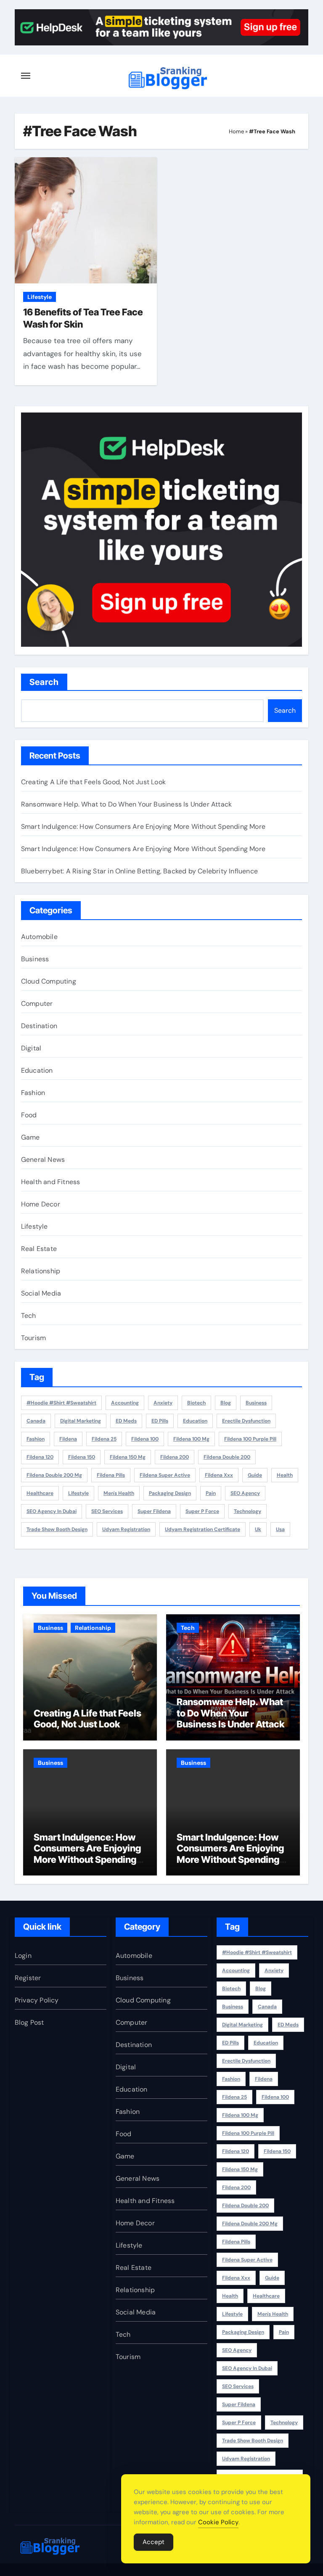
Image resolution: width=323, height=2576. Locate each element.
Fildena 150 (82, 1457)
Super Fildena (154, 1511)
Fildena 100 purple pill (250, 1439)
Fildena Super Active (165, 1475)
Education (37, 1070)
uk (258, 1529)
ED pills (160, 1421)
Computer (37, 1004)
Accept (154, 2542)
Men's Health (119, 1493)
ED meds (126, 1421)
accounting (125, 1403)
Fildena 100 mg (191, 1439)
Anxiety (163, 1403)
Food (29, 1115)
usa (280, 1529)
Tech (29, 1316)
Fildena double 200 (227, 1457)
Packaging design (170, 1493)
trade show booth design (57, 1529)
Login (23, 1956)
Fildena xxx (219, 1475)
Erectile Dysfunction (246, 1421)
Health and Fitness (51, 1182)
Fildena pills (111, 1475)
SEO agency (245, 1493)
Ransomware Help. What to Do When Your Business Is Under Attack (126, 804)
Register (28, 1978)
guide (255, 1475)
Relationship (41, 1271)
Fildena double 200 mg (54, 1475)
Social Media (41, 1293)
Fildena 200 (175, 1457)
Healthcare (40, 1493)
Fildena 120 (40, 1457)
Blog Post (29, 2022)
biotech (196, 1403)
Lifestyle (40, 297)
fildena (68, 1439)
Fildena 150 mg (128, 1457)
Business (35, 959)
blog (226, 1403)
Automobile (39, 937)
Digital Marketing (81, 1421)
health (285, 1475)
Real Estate (39, 1249)
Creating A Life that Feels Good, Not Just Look (93, 782)
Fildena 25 (104, 1439)
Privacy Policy (37, 2000)
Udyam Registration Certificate (203, 1529)
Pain (211, 1493)
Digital (31, 1048)
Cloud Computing (49, 981)
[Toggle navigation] (26, 76)
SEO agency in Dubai (52, 1511)
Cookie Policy (218, 2522)
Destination (39, 1026)
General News (43, 1160)
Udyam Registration (126, 1529)
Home (236, 131)
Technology (248, 1511)
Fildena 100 (145, 1439)
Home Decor (41, 1204)
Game (30, 1137)
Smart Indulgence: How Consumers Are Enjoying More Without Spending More (143, 826)
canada (36, 1421)
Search (44, 682)
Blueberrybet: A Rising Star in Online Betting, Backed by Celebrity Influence (139, 871)
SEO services (107, 1511)
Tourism (33, 1338)
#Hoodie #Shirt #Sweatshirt (61, 1403)
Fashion (33, 1093)
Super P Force (202, 1511)
